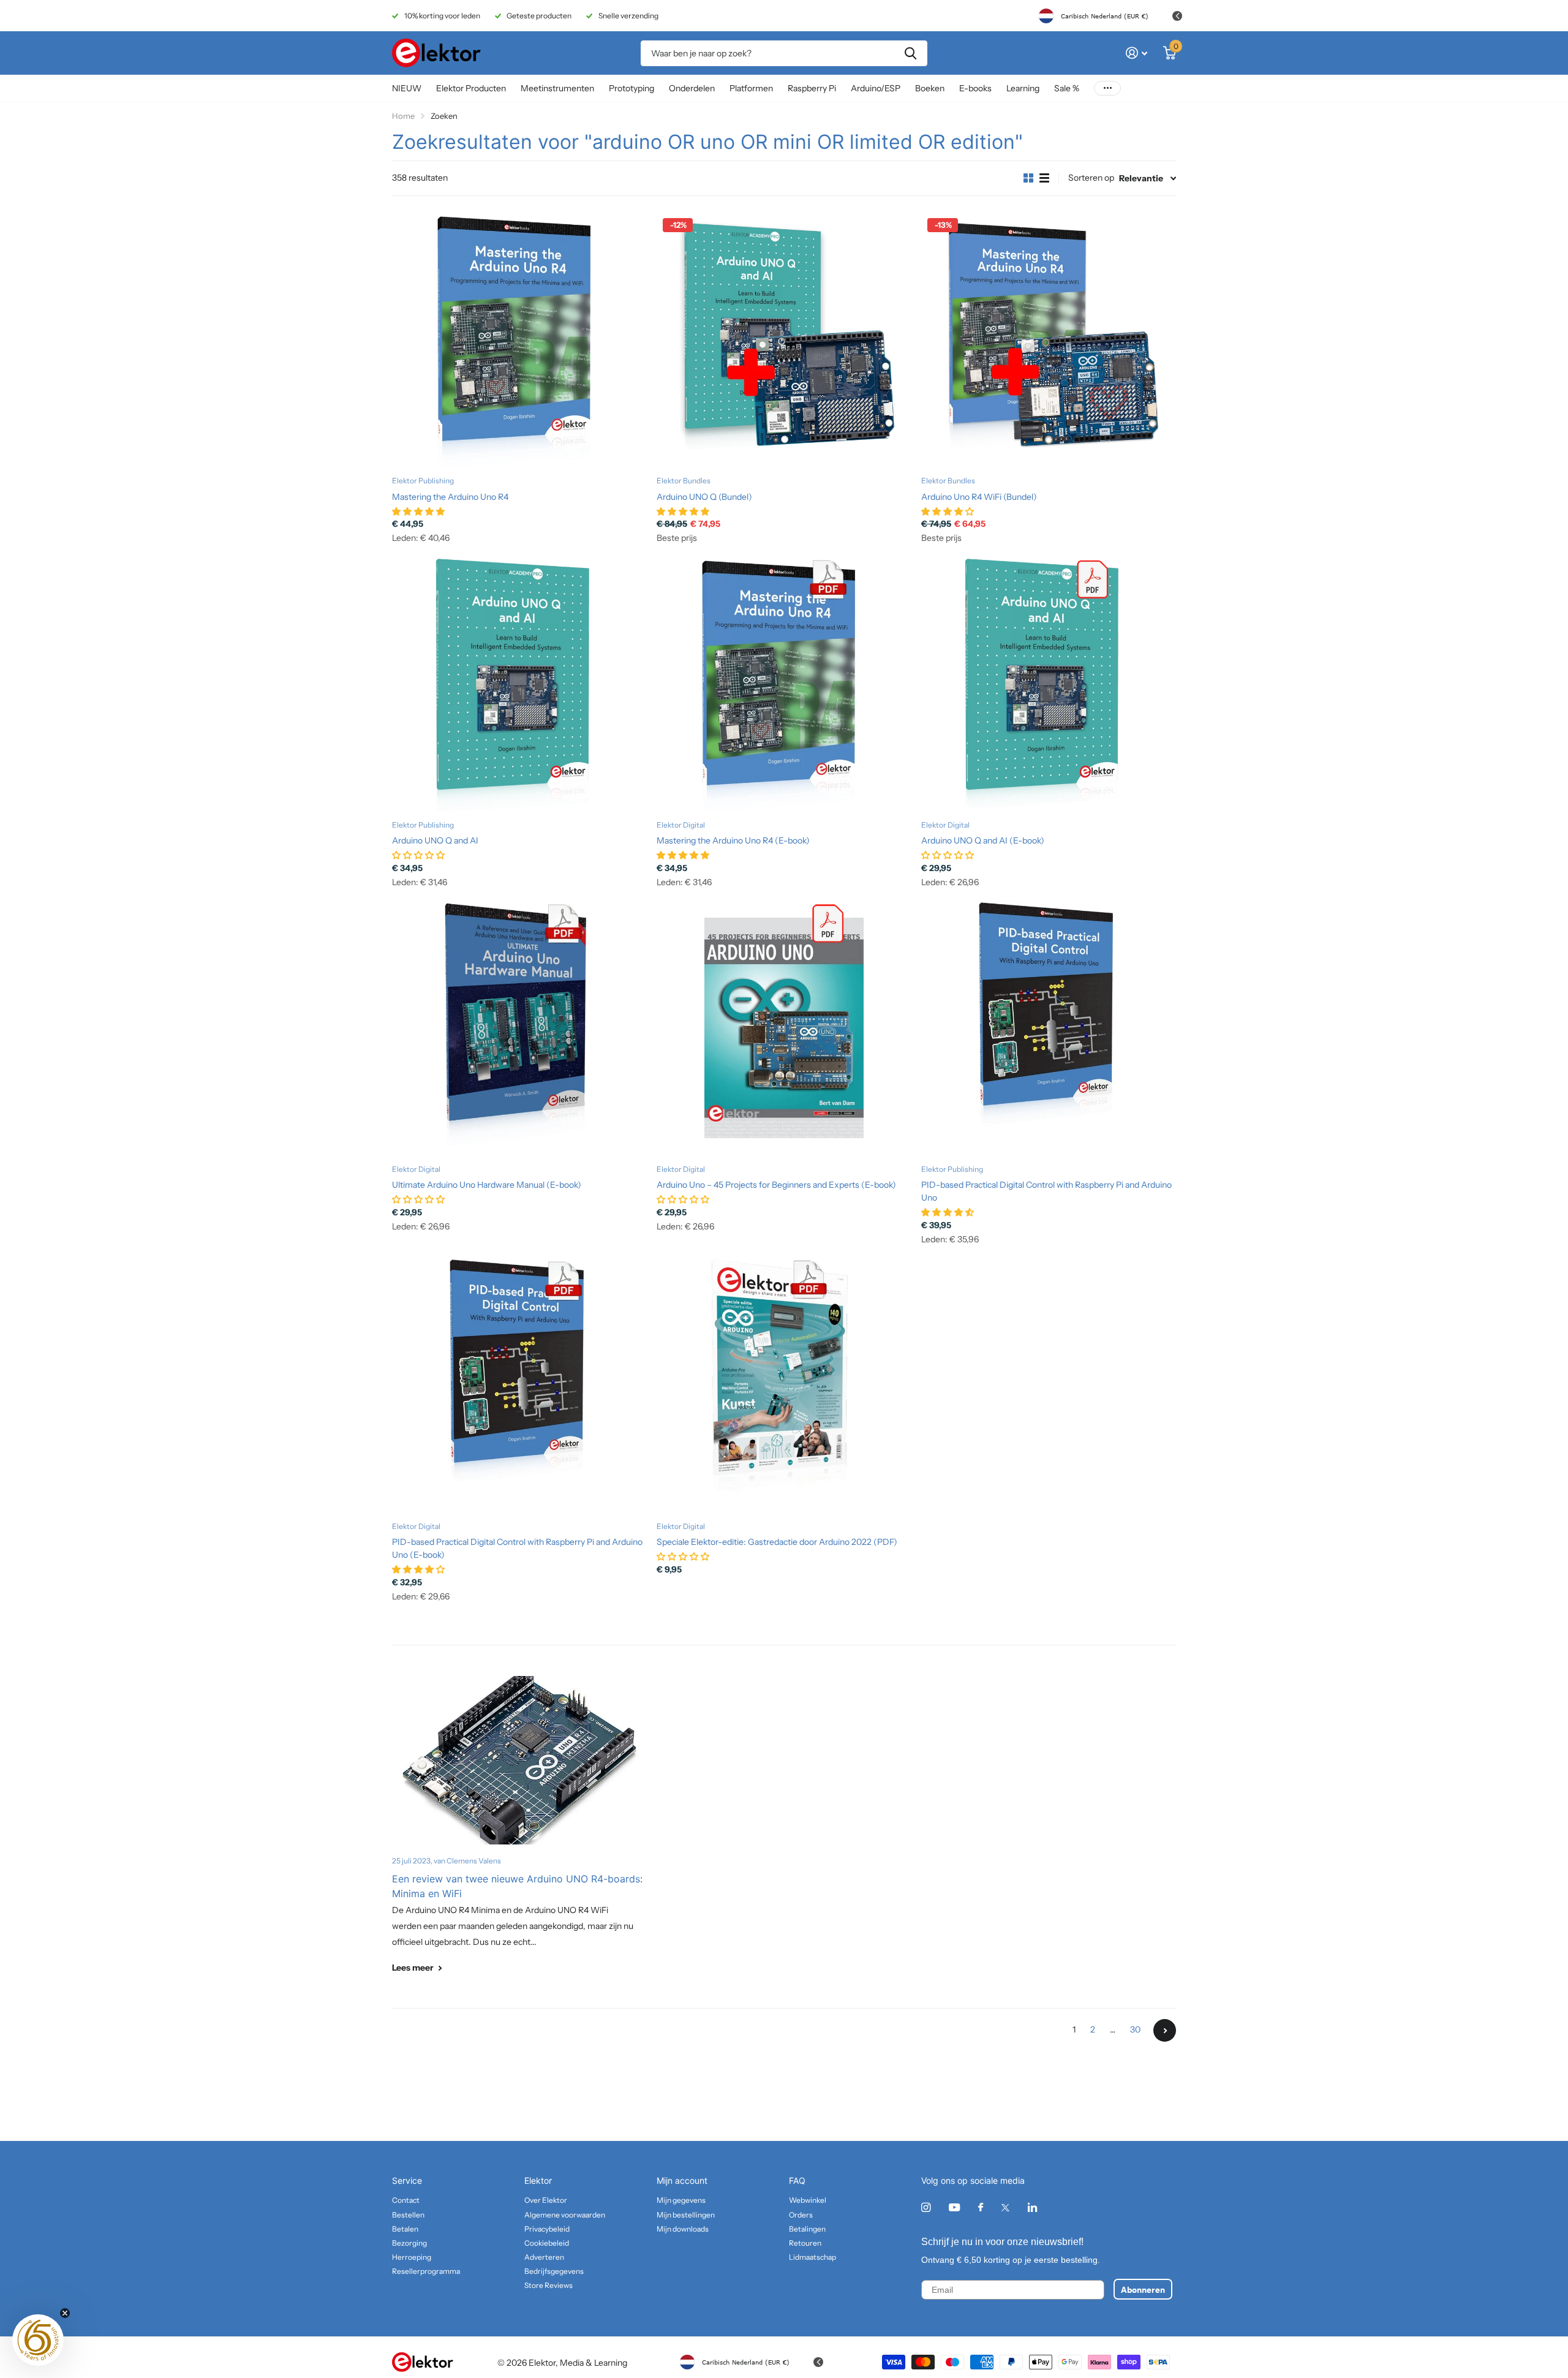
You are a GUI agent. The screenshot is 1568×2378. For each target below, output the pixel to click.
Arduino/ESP (876, 88)
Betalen (405, 2229)
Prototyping (631, 88)
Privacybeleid (547, 2229)
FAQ (797, 2180)
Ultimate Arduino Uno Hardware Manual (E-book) (487, 1185)
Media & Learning (594, 2363)
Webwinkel (808, 2200)
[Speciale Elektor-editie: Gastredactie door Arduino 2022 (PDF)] (784, 1385)
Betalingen (807, 2229)
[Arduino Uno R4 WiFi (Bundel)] (1049, 339)
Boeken (930, 88)
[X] (1005, 2208)
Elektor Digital (681, 825)
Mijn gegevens (681, 2200)
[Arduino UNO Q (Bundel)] (784, 339)
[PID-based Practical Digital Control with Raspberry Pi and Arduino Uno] (1049, 1028)
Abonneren (1143, 2289)
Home (403, 116)
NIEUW (407, 88)
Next (1165, 2030)
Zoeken (910, 53)
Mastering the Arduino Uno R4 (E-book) (733, 840)
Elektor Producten (471, 88)
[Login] (1136, 53)
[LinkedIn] (1032, 2207)
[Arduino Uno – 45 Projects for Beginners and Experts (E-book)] (784, 1028)
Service (407, 2180)
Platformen (751, 88)
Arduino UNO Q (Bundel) (704, 497)
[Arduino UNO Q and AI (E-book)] (1049, 684)
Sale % (1067, 88)
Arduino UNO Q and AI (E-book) (983, 840)
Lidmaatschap (812, 2257)
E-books (975, 88)
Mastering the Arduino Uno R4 (450, 497)
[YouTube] (954, 2208)
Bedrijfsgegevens (554, 2271)
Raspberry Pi (812, 88)
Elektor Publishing (423, 481)
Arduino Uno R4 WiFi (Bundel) (979, 497)
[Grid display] (1028, 178)
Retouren (805, 2243)
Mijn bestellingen (686, 2215)
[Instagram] (926, 2207)
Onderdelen (692, 88)
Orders (801, 2215)
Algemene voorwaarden (565, 2215)
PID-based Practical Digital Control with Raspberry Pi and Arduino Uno (1046, 1191)
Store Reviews (548, 2285)
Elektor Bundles (684, 481)
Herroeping (412, 2257)
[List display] (1044, 178)
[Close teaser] (65, 2313)
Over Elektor (546, 2200)
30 (1135, 2029)
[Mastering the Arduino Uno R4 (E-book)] (784, 684)
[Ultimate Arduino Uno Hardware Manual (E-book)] (519, 1028)
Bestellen (408, 2215)
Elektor (538, 2180)
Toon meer (1107, 89)
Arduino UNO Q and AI (435, 840)
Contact (406, 2200)
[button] (38, 2340)
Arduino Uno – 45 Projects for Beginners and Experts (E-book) (776, 1185)
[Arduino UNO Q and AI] (519, 684)
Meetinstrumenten (557, 88)
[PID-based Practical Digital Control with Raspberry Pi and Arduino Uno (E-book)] (519, 1385)
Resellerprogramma (426, 2271)
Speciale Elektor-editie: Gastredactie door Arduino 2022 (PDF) (777, 1542)
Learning (1023, 88)
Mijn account (682, 2180)
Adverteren (544, 2257)
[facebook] (981, 2208)
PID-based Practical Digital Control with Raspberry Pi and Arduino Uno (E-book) (517, 1548)
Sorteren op (1091, 178)
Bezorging (409, 2243)
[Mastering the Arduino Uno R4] (519, 339)
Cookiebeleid (547, 2243)
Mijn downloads (683, 2229)
